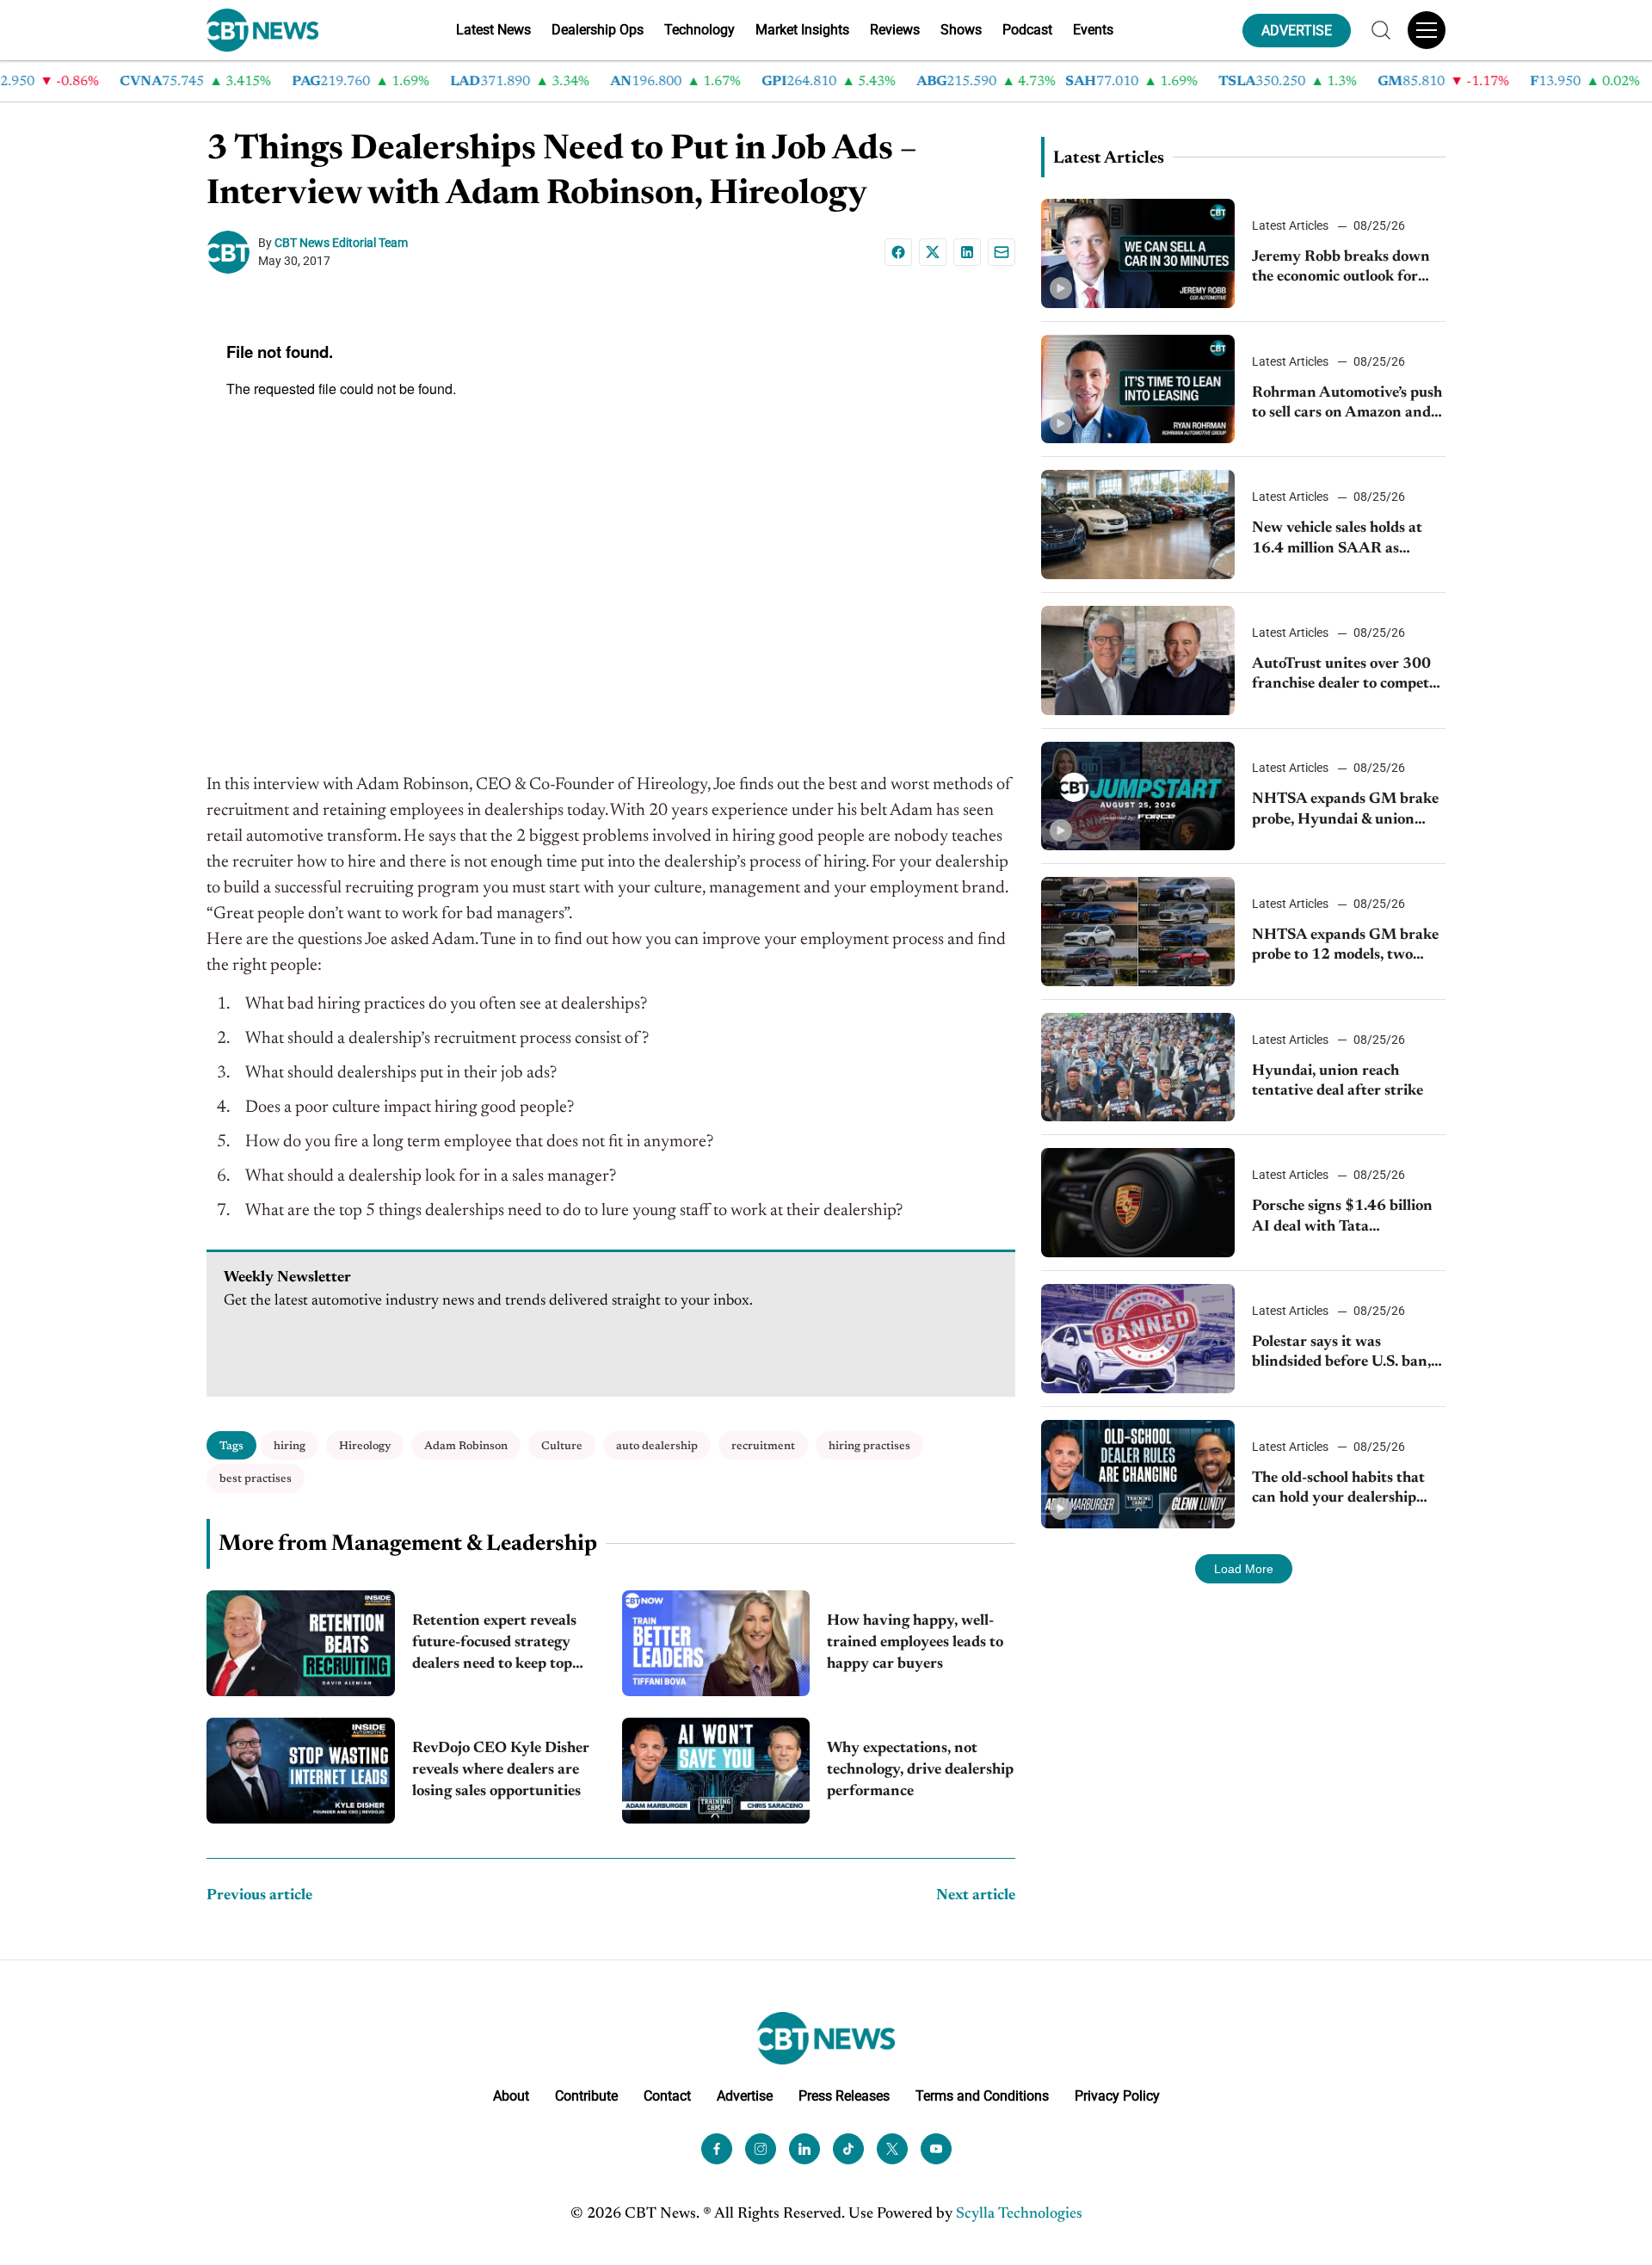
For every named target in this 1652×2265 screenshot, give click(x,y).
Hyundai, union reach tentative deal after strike (1338, 1081)
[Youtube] (936, 2149)
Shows (961, 30)
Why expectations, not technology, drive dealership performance (920, 1770)
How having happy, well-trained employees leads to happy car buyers (915, 1643)
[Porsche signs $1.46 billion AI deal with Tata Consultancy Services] (1138, 1203)
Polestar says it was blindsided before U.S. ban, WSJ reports (1341, 1354)
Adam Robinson (466, 1446)
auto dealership (657, 1446)
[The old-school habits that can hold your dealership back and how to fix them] (1138, 1475)
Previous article (259, 1896)
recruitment (763, 1446)
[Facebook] (898, 252)
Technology (700, 30)
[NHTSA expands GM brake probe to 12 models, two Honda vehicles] (1138, 932)
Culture (562, 1446)
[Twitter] (892, 2149)
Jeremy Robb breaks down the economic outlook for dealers (1341, 269)
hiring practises (869, 1446)
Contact (667, 2096)
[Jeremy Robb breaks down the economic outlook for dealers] (1138, 253)
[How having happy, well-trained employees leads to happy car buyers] (716, 1643)
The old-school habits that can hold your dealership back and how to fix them (1338, 1490)
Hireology (365, 1446)
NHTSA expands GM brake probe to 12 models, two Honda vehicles (1345, 947)
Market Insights (802, 30)
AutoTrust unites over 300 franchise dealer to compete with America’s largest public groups (1348, 676)
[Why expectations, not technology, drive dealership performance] (716, 1771)
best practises (256, 1479)
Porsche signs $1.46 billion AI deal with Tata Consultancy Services (1342, 1218)
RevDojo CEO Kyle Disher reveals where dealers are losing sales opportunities (501, 1770)
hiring (290, 1446)
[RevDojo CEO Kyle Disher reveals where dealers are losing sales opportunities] (301, 1771)
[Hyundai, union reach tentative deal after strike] (1138, 1068)
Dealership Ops (598, 30)
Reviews (895, 30)
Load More (1244, 1569)
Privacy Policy (1117, 2096)
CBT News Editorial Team (341, 243)
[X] (933, 252)
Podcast (1027, 30)
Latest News (493, 30)
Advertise (745, 2096)
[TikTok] (848, 2149)
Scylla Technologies (1019, 2214)
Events (1093, 30)
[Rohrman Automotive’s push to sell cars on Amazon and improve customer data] (1138, 389)
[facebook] (717, 2149)
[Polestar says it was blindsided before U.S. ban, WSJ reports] (1138, 1339)
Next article (976, 1896)
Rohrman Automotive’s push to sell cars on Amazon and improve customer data (1347, 405)
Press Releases (844, 2096)
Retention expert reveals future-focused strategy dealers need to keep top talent (494, 1645)
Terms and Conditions (982, 2096)
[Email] (1002, 252)
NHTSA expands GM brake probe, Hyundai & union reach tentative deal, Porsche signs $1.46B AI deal (1348, 811)
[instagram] (761, 2149)
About (511, 2096)
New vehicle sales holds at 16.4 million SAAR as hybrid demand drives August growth (1337, 540)
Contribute (586, 2096)
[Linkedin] (967, 252)
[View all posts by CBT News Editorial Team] (232, 252)
